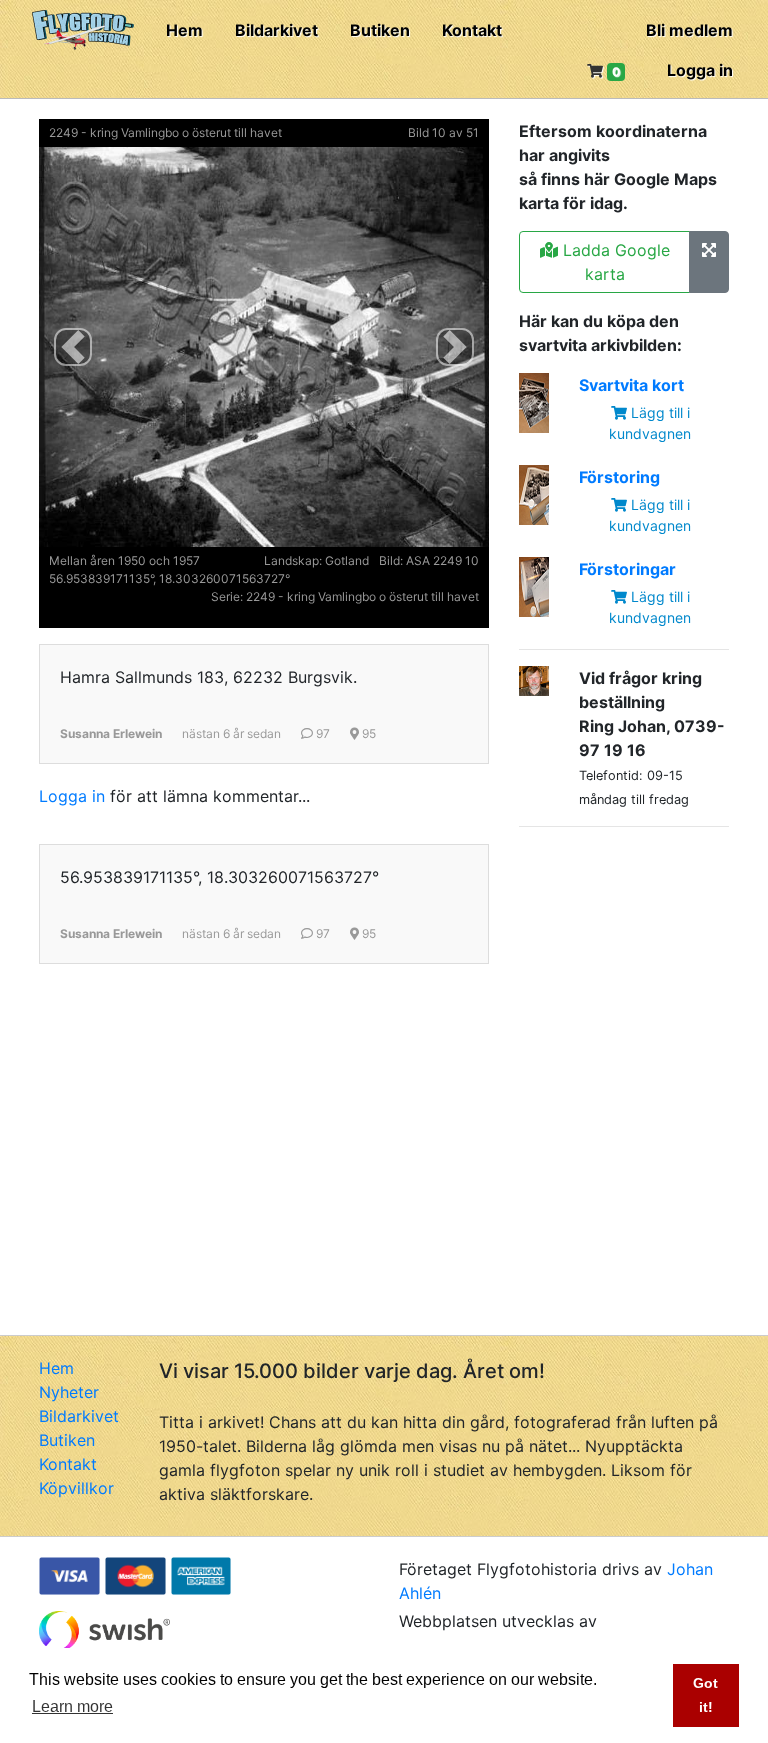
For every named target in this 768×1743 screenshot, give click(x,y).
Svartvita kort (631, 385)
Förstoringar (627, 569)
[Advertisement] (643, 943)
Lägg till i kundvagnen (650, 423)
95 (367, 733)
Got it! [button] (705, 1695)
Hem (184, 30)
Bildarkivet (276, 30)
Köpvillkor (76, 1488)
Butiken (380, 30)
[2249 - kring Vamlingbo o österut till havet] (709, 262)
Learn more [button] (72, 1706)
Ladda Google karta (614, 262)
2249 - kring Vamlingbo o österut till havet (165, 132)
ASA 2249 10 (442, 560)
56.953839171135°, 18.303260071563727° (169, 578)
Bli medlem (689, 30)
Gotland (347, 560)
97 (321, 733)
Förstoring (619, 477)
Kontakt (472, 30)
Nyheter (69, 1392)
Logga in (700, 70)
